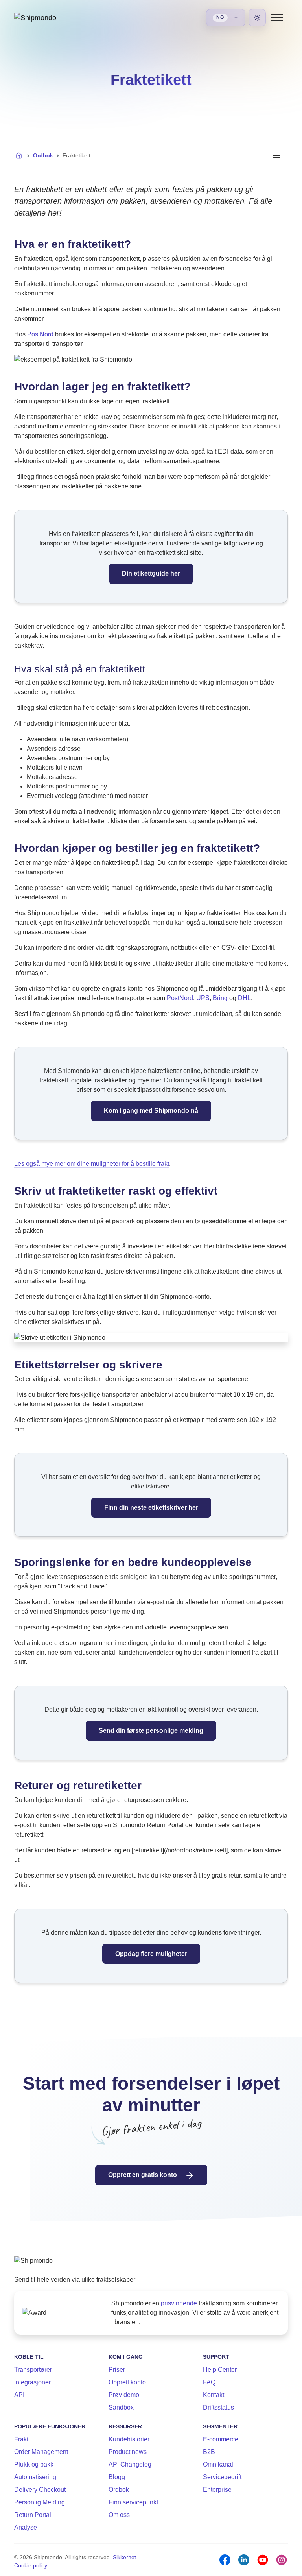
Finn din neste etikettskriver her (151, 1508)
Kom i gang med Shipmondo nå (151, 1111)
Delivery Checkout (40, 2490)
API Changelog (130, 2464)
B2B (209, 2452)
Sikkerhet (124, 2557)
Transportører (33, 2370)
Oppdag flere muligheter (151, 1954)
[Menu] (277, 18)
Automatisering (35, 2477)
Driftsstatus (218, 2407)
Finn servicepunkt (133, 2502)
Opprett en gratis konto (143, 2175)
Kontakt (214, 2395)
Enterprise (217, 2490)
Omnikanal (218, 2464)
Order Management (41, 2452)
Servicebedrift (222, 2477)
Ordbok (43, 155)
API (19, 2395)
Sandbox (121, 2407)
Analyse (26, 2527)
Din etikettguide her (151, 573)
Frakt (21, 2439)
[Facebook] (225, 2560)
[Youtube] (263, 2560)
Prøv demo (124, 2395)
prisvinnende (179, 2303)
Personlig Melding (40, 2502)
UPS (203, 998)
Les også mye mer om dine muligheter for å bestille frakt (92, 1164)
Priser (117, 2370)
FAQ (209, 2382)
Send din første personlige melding (151, 1731)
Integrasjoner (32, 2382)
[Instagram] (282, 2560)
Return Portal (33, 2515)
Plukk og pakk (34, 2464)
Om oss (119, 2515)
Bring (220, 998)
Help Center (220, 2370)
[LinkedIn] (244, 2560)
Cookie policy (30, 2565)
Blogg (117, 2477)
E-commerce (221, 2439)
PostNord (40, 334)
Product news (128, 2452)
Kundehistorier (129, 2439)
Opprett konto (127, 2382)
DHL (244, 998)
